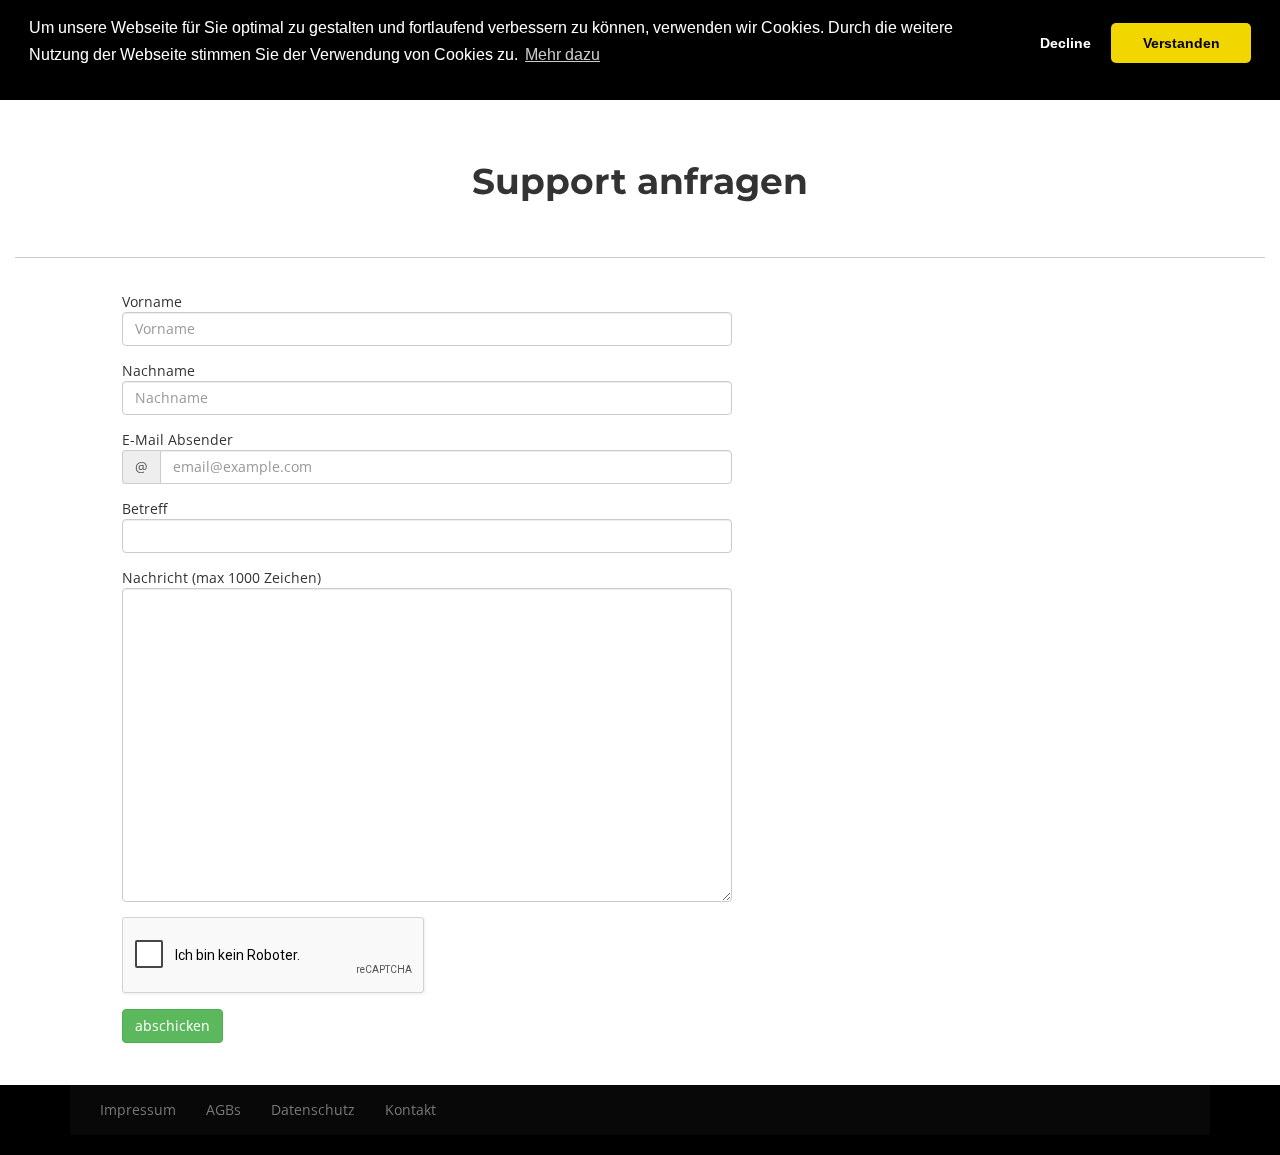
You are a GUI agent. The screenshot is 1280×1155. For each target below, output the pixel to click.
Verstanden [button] (1181, 43)
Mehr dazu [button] (562, 54)
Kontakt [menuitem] (410, 1109)
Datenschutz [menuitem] (313, 1109)
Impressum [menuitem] (138, 1109)
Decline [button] (1065, 43)
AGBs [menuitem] (223, 1109)
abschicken (172, 1025)
